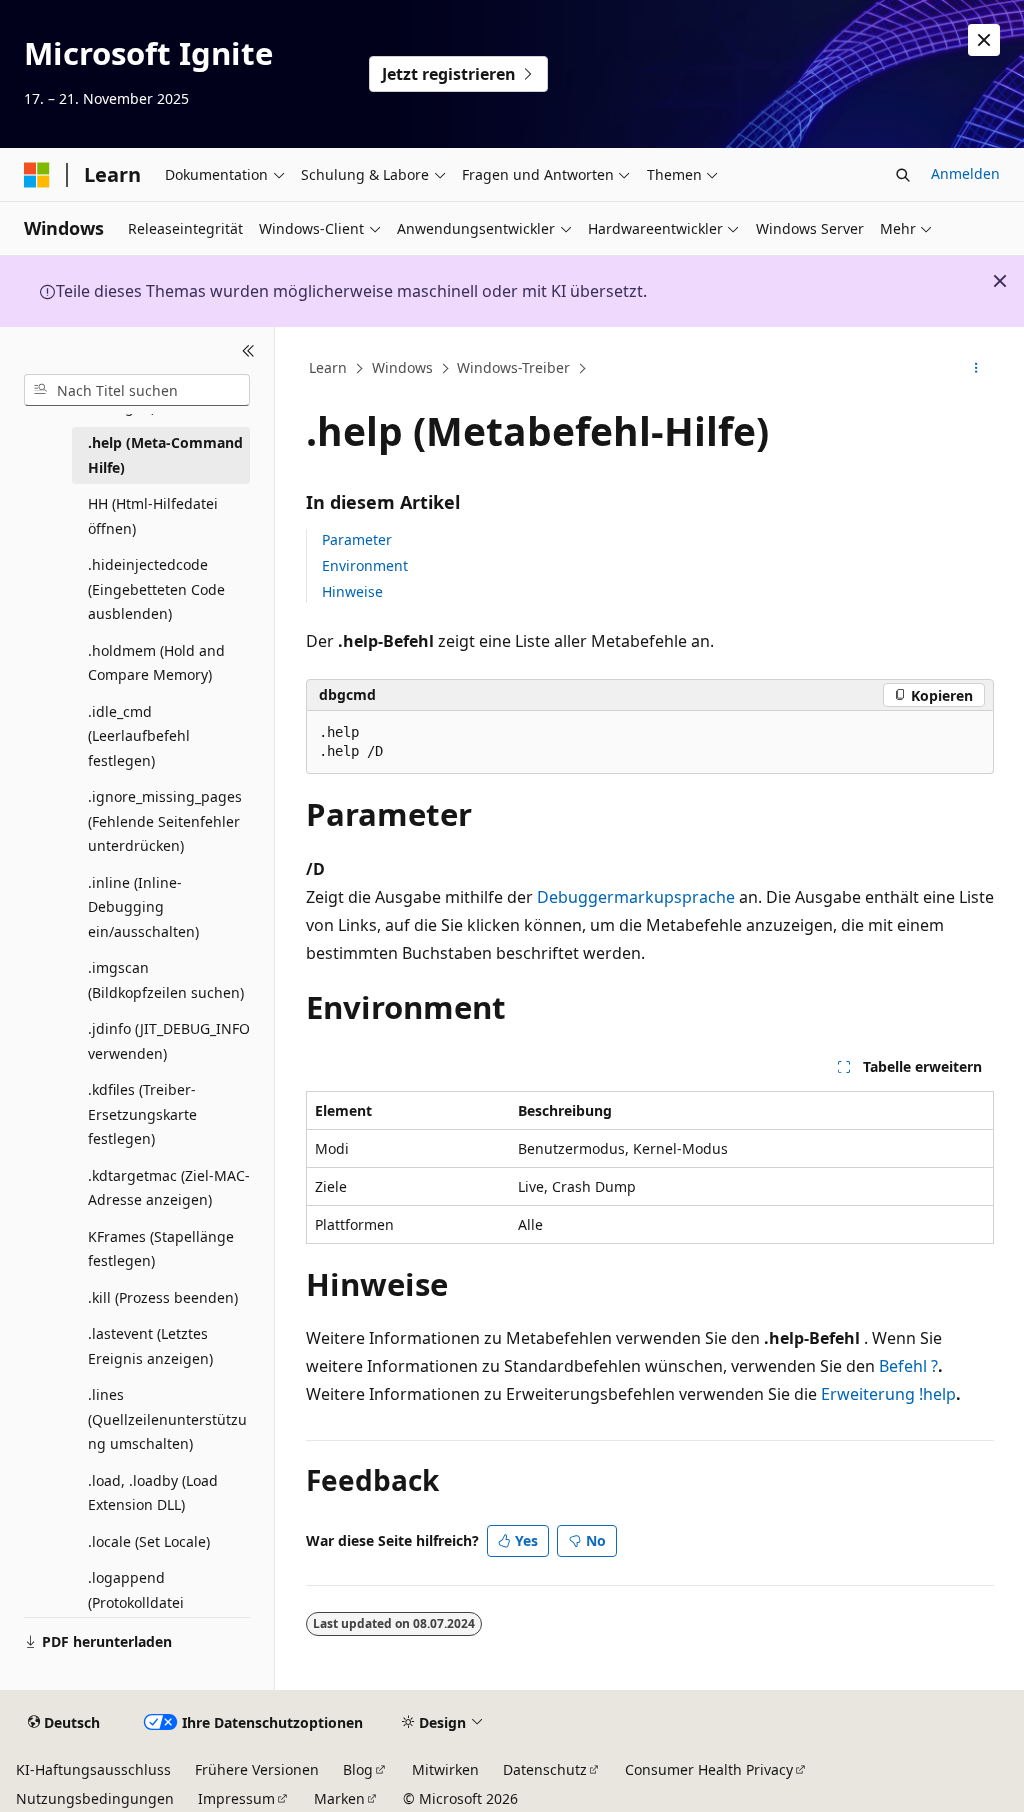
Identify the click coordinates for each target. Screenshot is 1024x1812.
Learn (328, 367)
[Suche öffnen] (903, 175)
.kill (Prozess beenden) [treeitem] (163, 1297)
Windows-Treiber (513, 367)
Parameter (357, 539)
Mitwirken (445, 1769)
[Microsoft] (37, 175)
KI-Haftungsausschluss (93, 1769)
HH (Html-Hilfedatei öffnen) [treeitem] (153, 516)
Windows (402, 367)
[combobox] (137, 390)
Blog (358, 1769)
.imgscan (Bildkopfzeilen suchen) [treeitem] (166, 980)
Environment (365, 565)
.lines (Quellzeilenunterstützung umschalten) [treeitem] (167, 1419)
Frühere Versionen (257, 1769)
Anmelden (965, 173)
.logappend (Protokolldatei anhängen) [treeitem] (136, 1602)
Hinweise (352, 591)
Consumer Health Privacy (709, 1769)
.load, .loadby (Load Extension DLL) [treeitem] (153, 1493)
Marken (339, 1798)
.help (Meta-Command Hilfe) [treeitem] (165, 455)
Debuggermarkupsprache (636, 897)
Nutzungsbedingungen (95, 1798)
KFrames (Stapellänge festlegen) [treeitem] (161, 1249)
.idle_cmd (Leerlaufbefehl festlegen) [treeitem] (139, 736)
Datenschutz (545, 1769)
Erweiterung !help (888, 1394)
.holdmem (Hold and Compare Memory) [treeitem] (156, 663)
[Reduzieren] (248, 351)
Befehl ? (908, 1366)
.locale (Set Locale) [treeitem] (149, 1541)
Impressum (236, 1798)
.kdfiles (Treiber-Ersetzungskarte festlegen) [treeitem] (142, 1114)
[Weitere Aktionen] (975, 369)
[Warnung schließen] (984, 40)
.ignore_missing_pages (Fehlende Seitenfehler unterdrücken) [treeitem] (165, 821)
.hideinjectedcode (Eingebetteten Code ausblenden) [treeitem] (156, 589)
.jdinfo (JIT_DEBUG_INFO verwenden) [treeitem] (169, 1041)
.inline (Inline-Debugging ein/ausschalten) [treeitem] (143, 907)
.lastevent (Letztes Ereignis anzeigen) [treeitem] (150, 1346)
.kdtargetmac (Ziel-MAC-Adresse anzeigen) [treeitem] (169, 1188)
